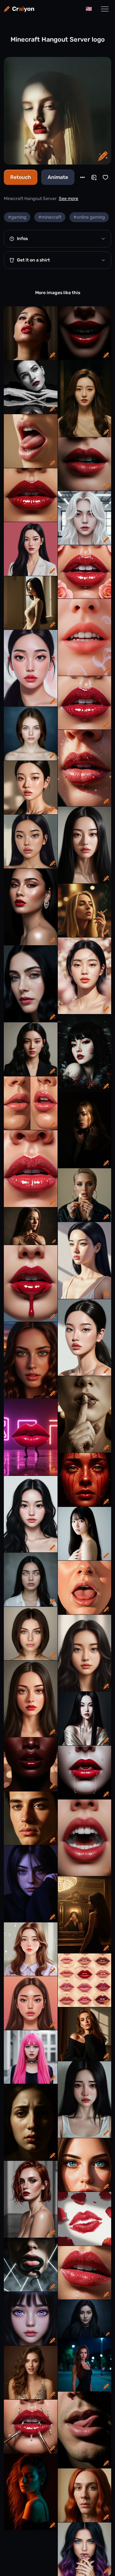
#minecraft (50, 217)
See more (69, 199)
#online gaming (89, 217)
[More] (82, 177)
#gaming (17, 217)
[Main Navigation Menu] (105, 9)
